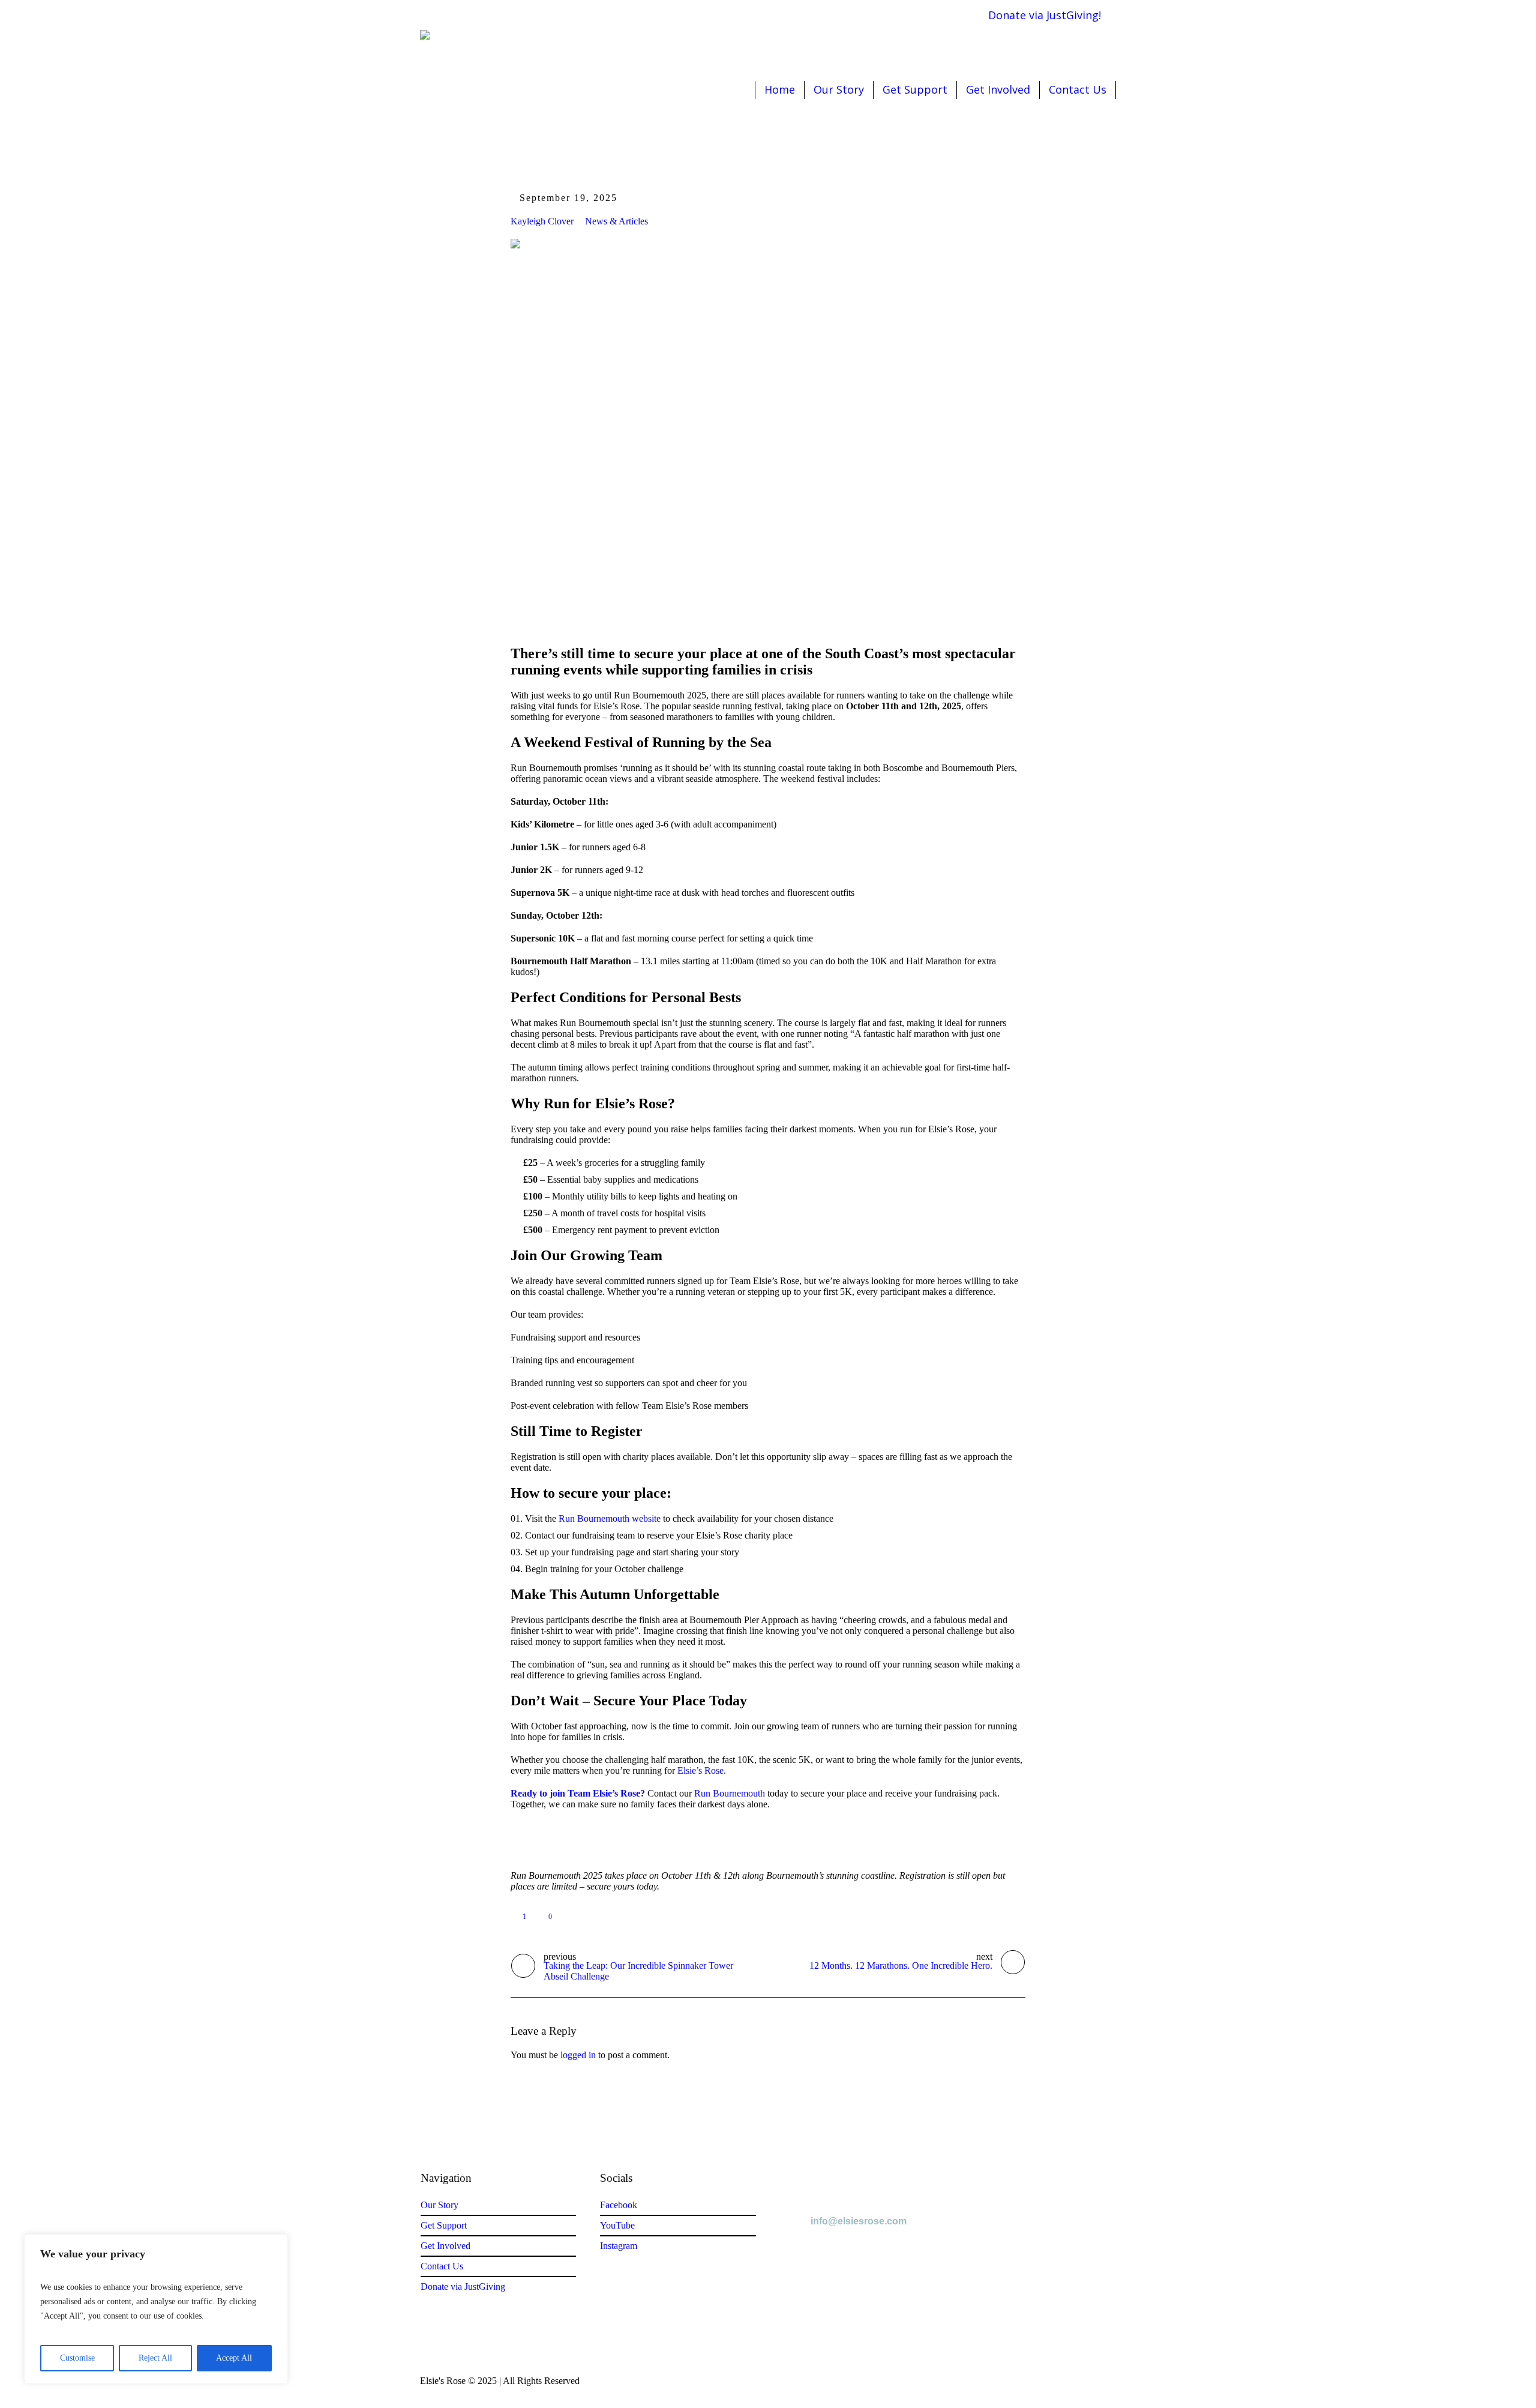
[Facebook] (917, 15)
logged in (578, 2055)
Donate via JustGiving (463, 2286)
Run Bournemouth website (610, 1518)
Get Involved (445, 2246)
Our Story (439, 2205)
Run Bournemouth (730, 1793)
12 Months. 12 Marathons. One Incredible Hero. (901, 1965)
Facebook (619, 2205)
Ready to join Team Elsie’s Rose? (578, 1793)
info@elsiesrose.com (859, 2221)
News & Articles (616, 221)
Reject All (155, 2358)
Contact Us (442, 2266)
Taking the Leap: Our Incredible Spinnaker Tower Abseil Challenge (638, 1971)
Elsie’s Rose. (702, 1770)
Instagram (619, 2246)
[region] (156, 2309)
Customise (77, 2358)
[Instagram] (935, 15)
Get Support (444, 2225)
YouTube (617, 2225)
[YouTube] (952, 15)
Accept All (234, 2358)
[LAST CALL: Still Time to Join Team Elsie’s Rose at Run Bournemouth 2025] (768, 431)
